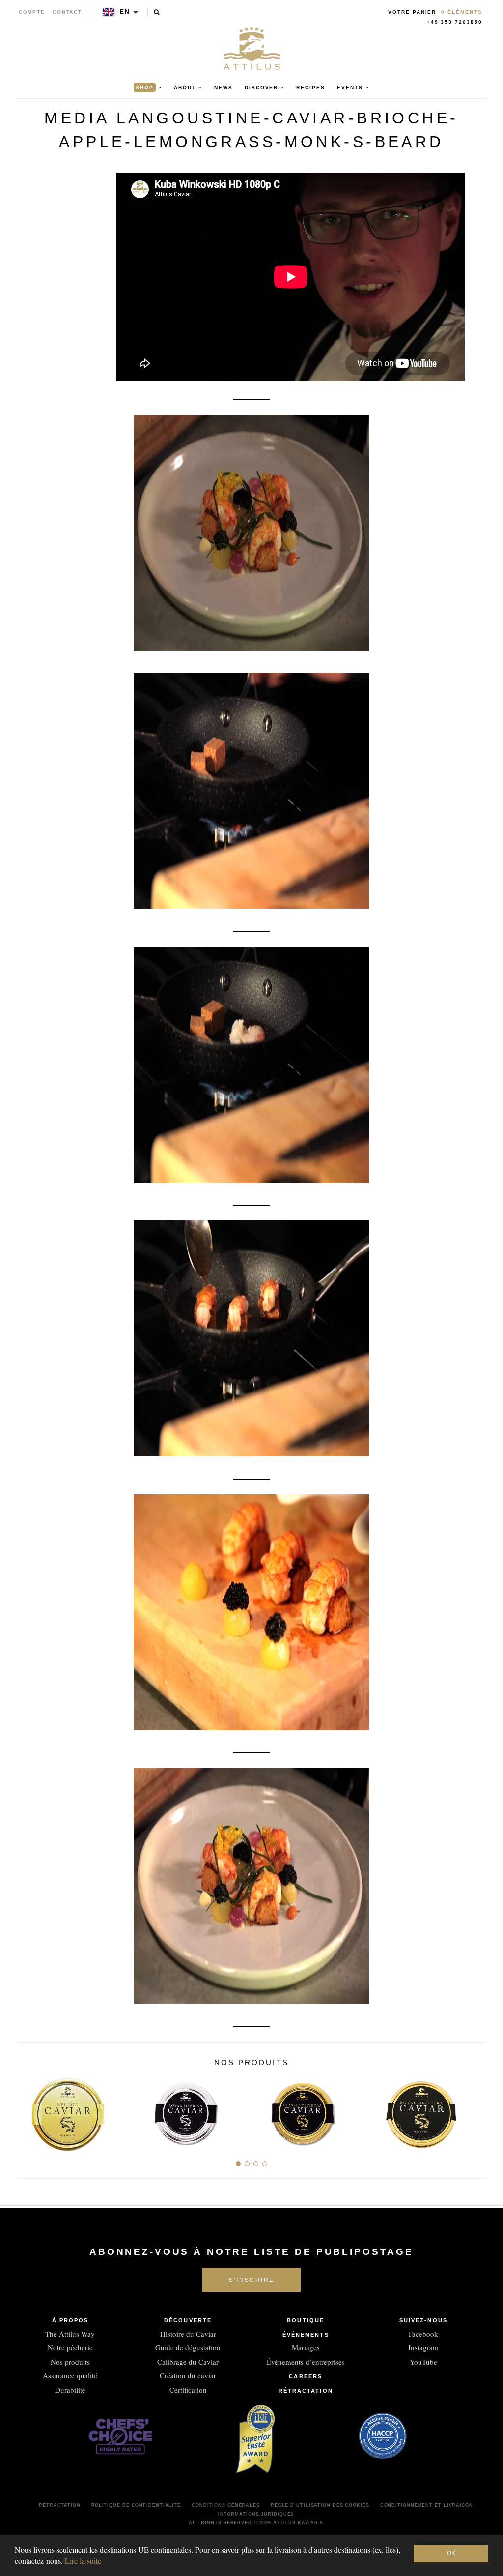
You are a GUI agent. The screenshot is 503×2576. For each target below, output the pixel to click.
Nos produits (70, 2362)
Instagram (423, 2347)
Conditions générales (226, 2505)
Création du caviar (188, 2375)
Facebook (423, 2334)
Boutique (306, 2320)
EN (125, 12)
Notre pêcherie (70, 2347)
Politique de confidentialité (136, 2505)
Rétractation (306, 2391)
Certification (188, 2390)
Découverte (188, 2320)
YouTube (423, 2362)
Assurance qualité (70, 2375)
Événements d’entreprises (306, 2362)
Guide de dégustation (188, 2347)
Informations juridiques (256, 2514)
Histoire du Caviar (188, 2334)
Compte (32, 12)
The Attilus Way (70, 2334)
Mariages (306, 2347)
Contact (68, 12)
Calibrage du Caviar (188, 2362)
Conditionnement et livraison (427, 2505)
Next (476, 2110)
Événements (306, 2335)
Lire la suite (83, 2561)
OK (451, 2553)
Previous (27, 2110)
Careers (306, 2376)
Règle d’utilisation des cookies (320, 2505)
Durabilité (70, 2390)
